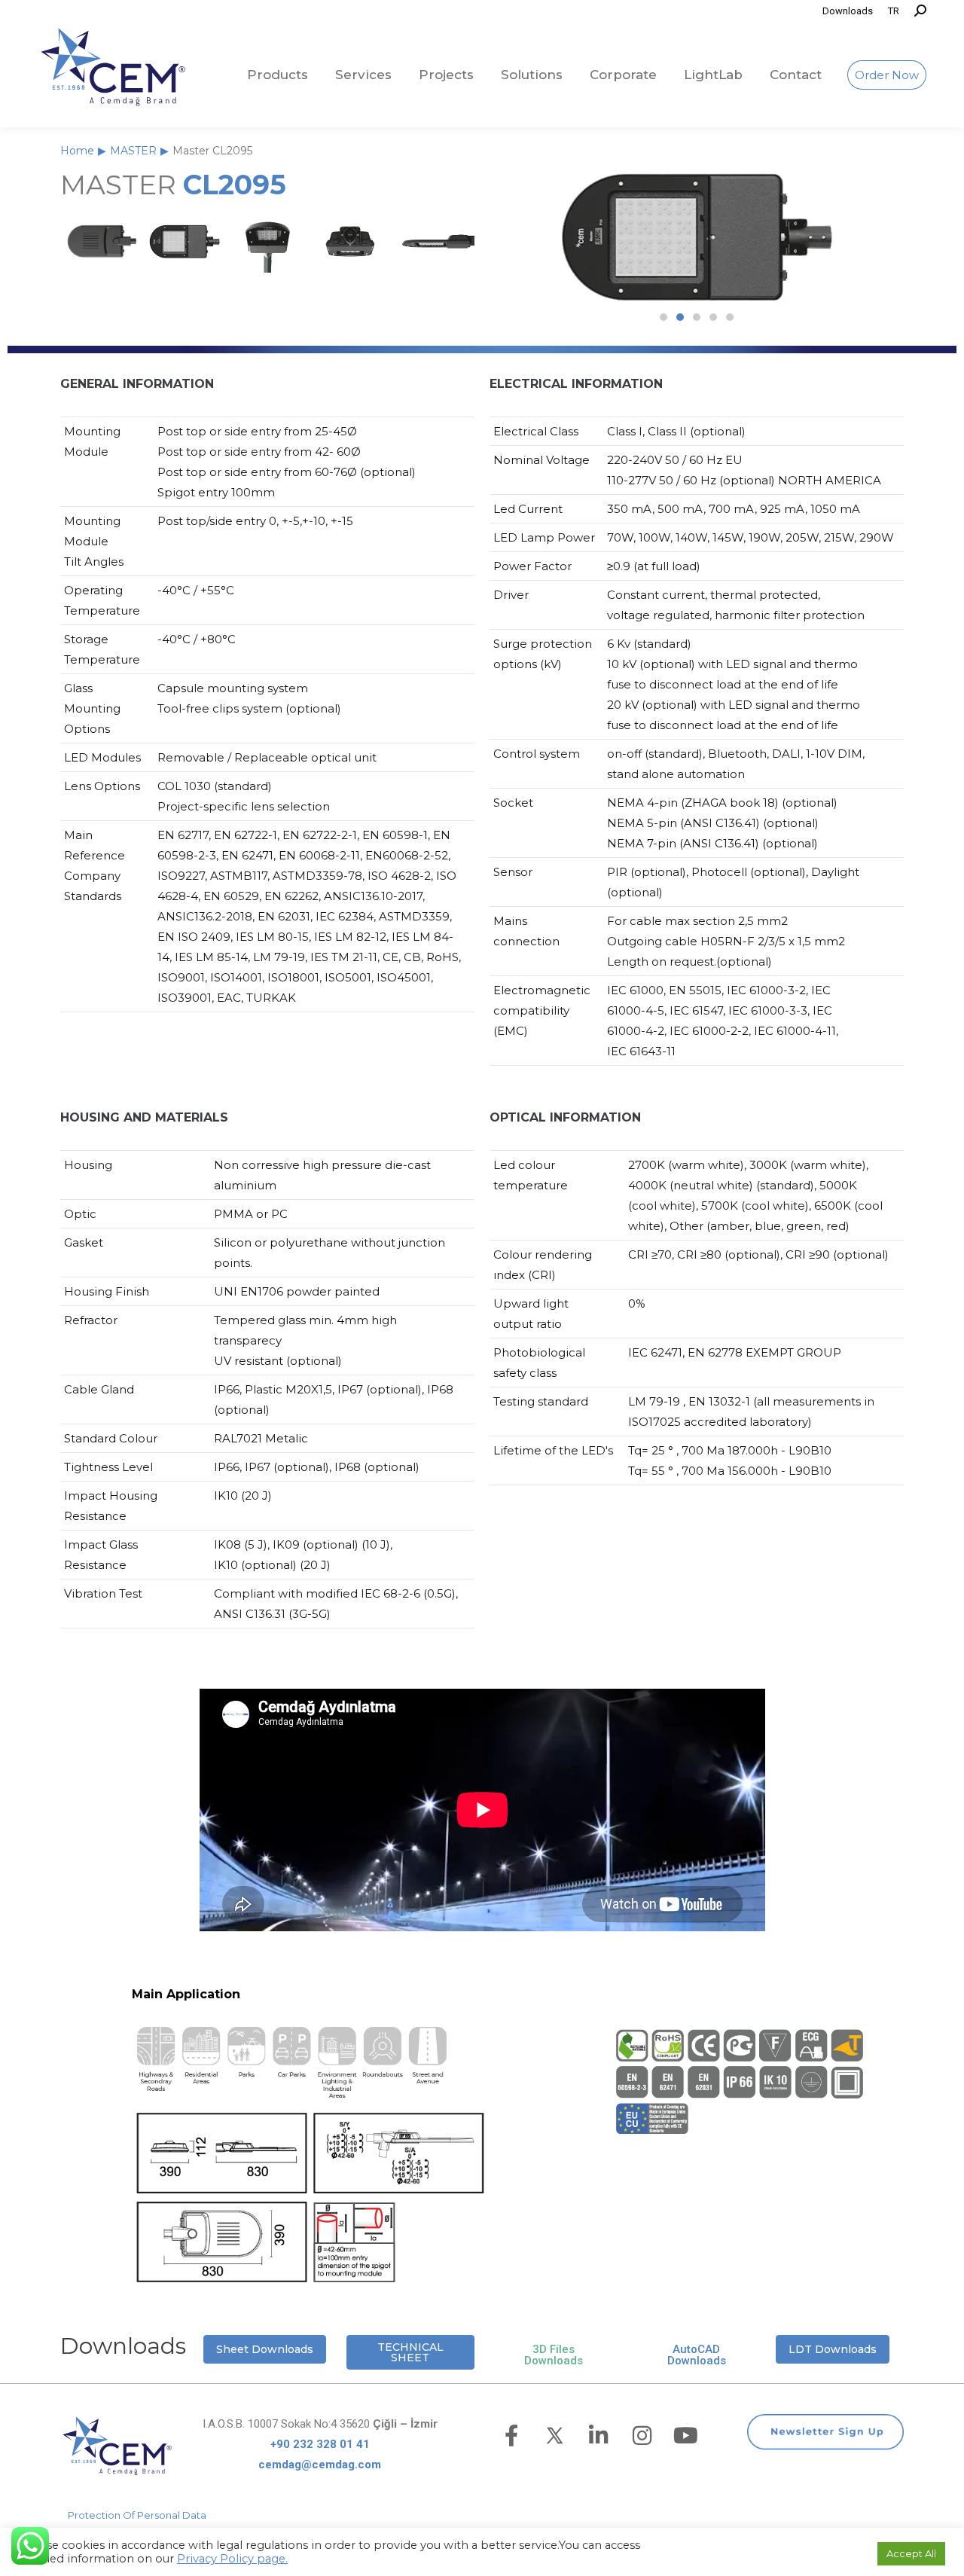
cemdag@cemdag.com (320, 2465)
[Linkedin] (599, 2436)
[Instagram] (642, 2436)
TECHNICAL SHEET (410, 2352)
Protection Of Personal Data (137, 2515)
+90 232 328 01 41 (320, 2444)
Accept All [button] (911, 2553)
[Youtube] (686, 2436)
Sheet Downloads (265, 2349)
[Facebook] (511, 2436)
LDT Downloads (833, 2349)
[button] (664, 317)
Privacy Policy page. (232, 2559)
